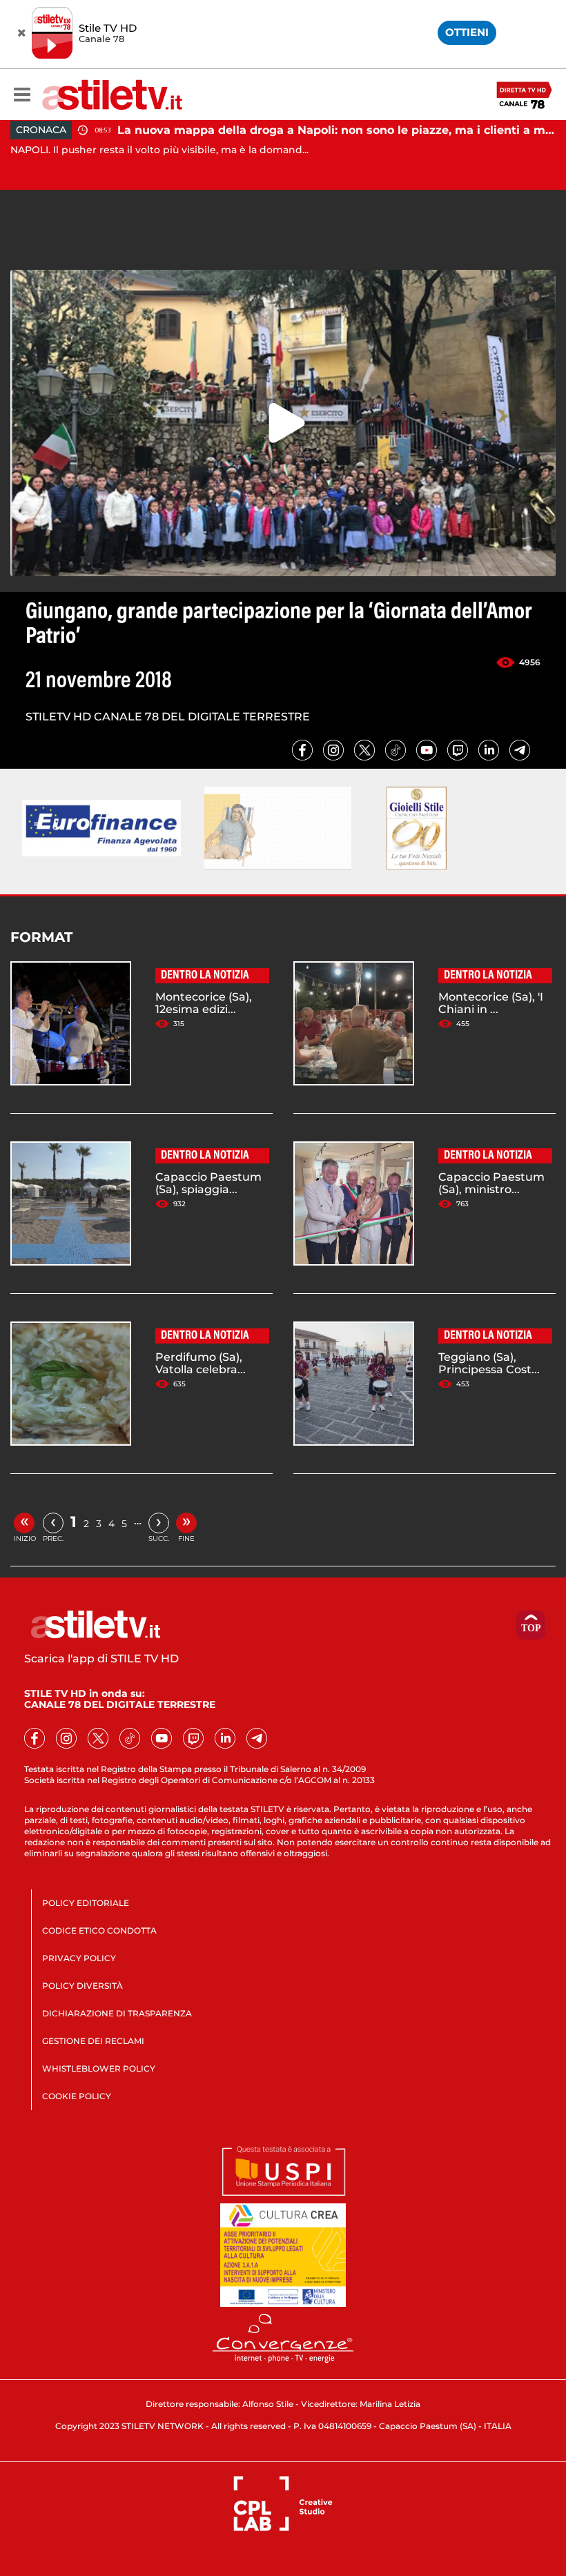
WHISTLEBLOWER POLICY (99, 2068)
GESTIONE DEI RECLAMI (93, 2041)
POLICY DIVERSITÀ (82, 1986)
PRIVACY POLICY (79, 1958)
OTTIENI (467, 32)
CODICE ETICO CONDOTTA (99, 1930)
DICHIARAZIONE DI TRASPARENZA (117, 2013)
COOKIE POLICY (77, 2096)
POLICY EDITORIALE (86, 1903)
